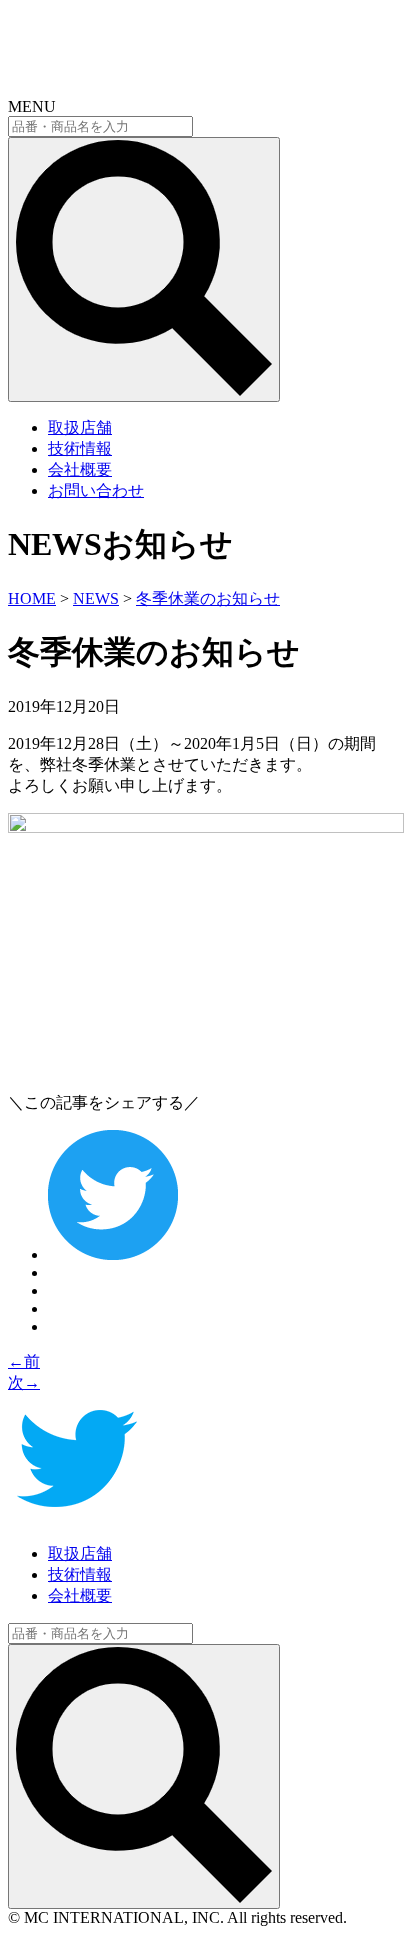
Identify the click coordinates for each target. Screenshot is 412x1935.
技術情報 (80, 448)
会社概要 (80, 469)
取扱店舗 (80, 427)
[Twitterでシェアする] (113, 1254)
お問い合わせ (96, 490)
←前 (24, 1361)
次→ (24, 1382)
